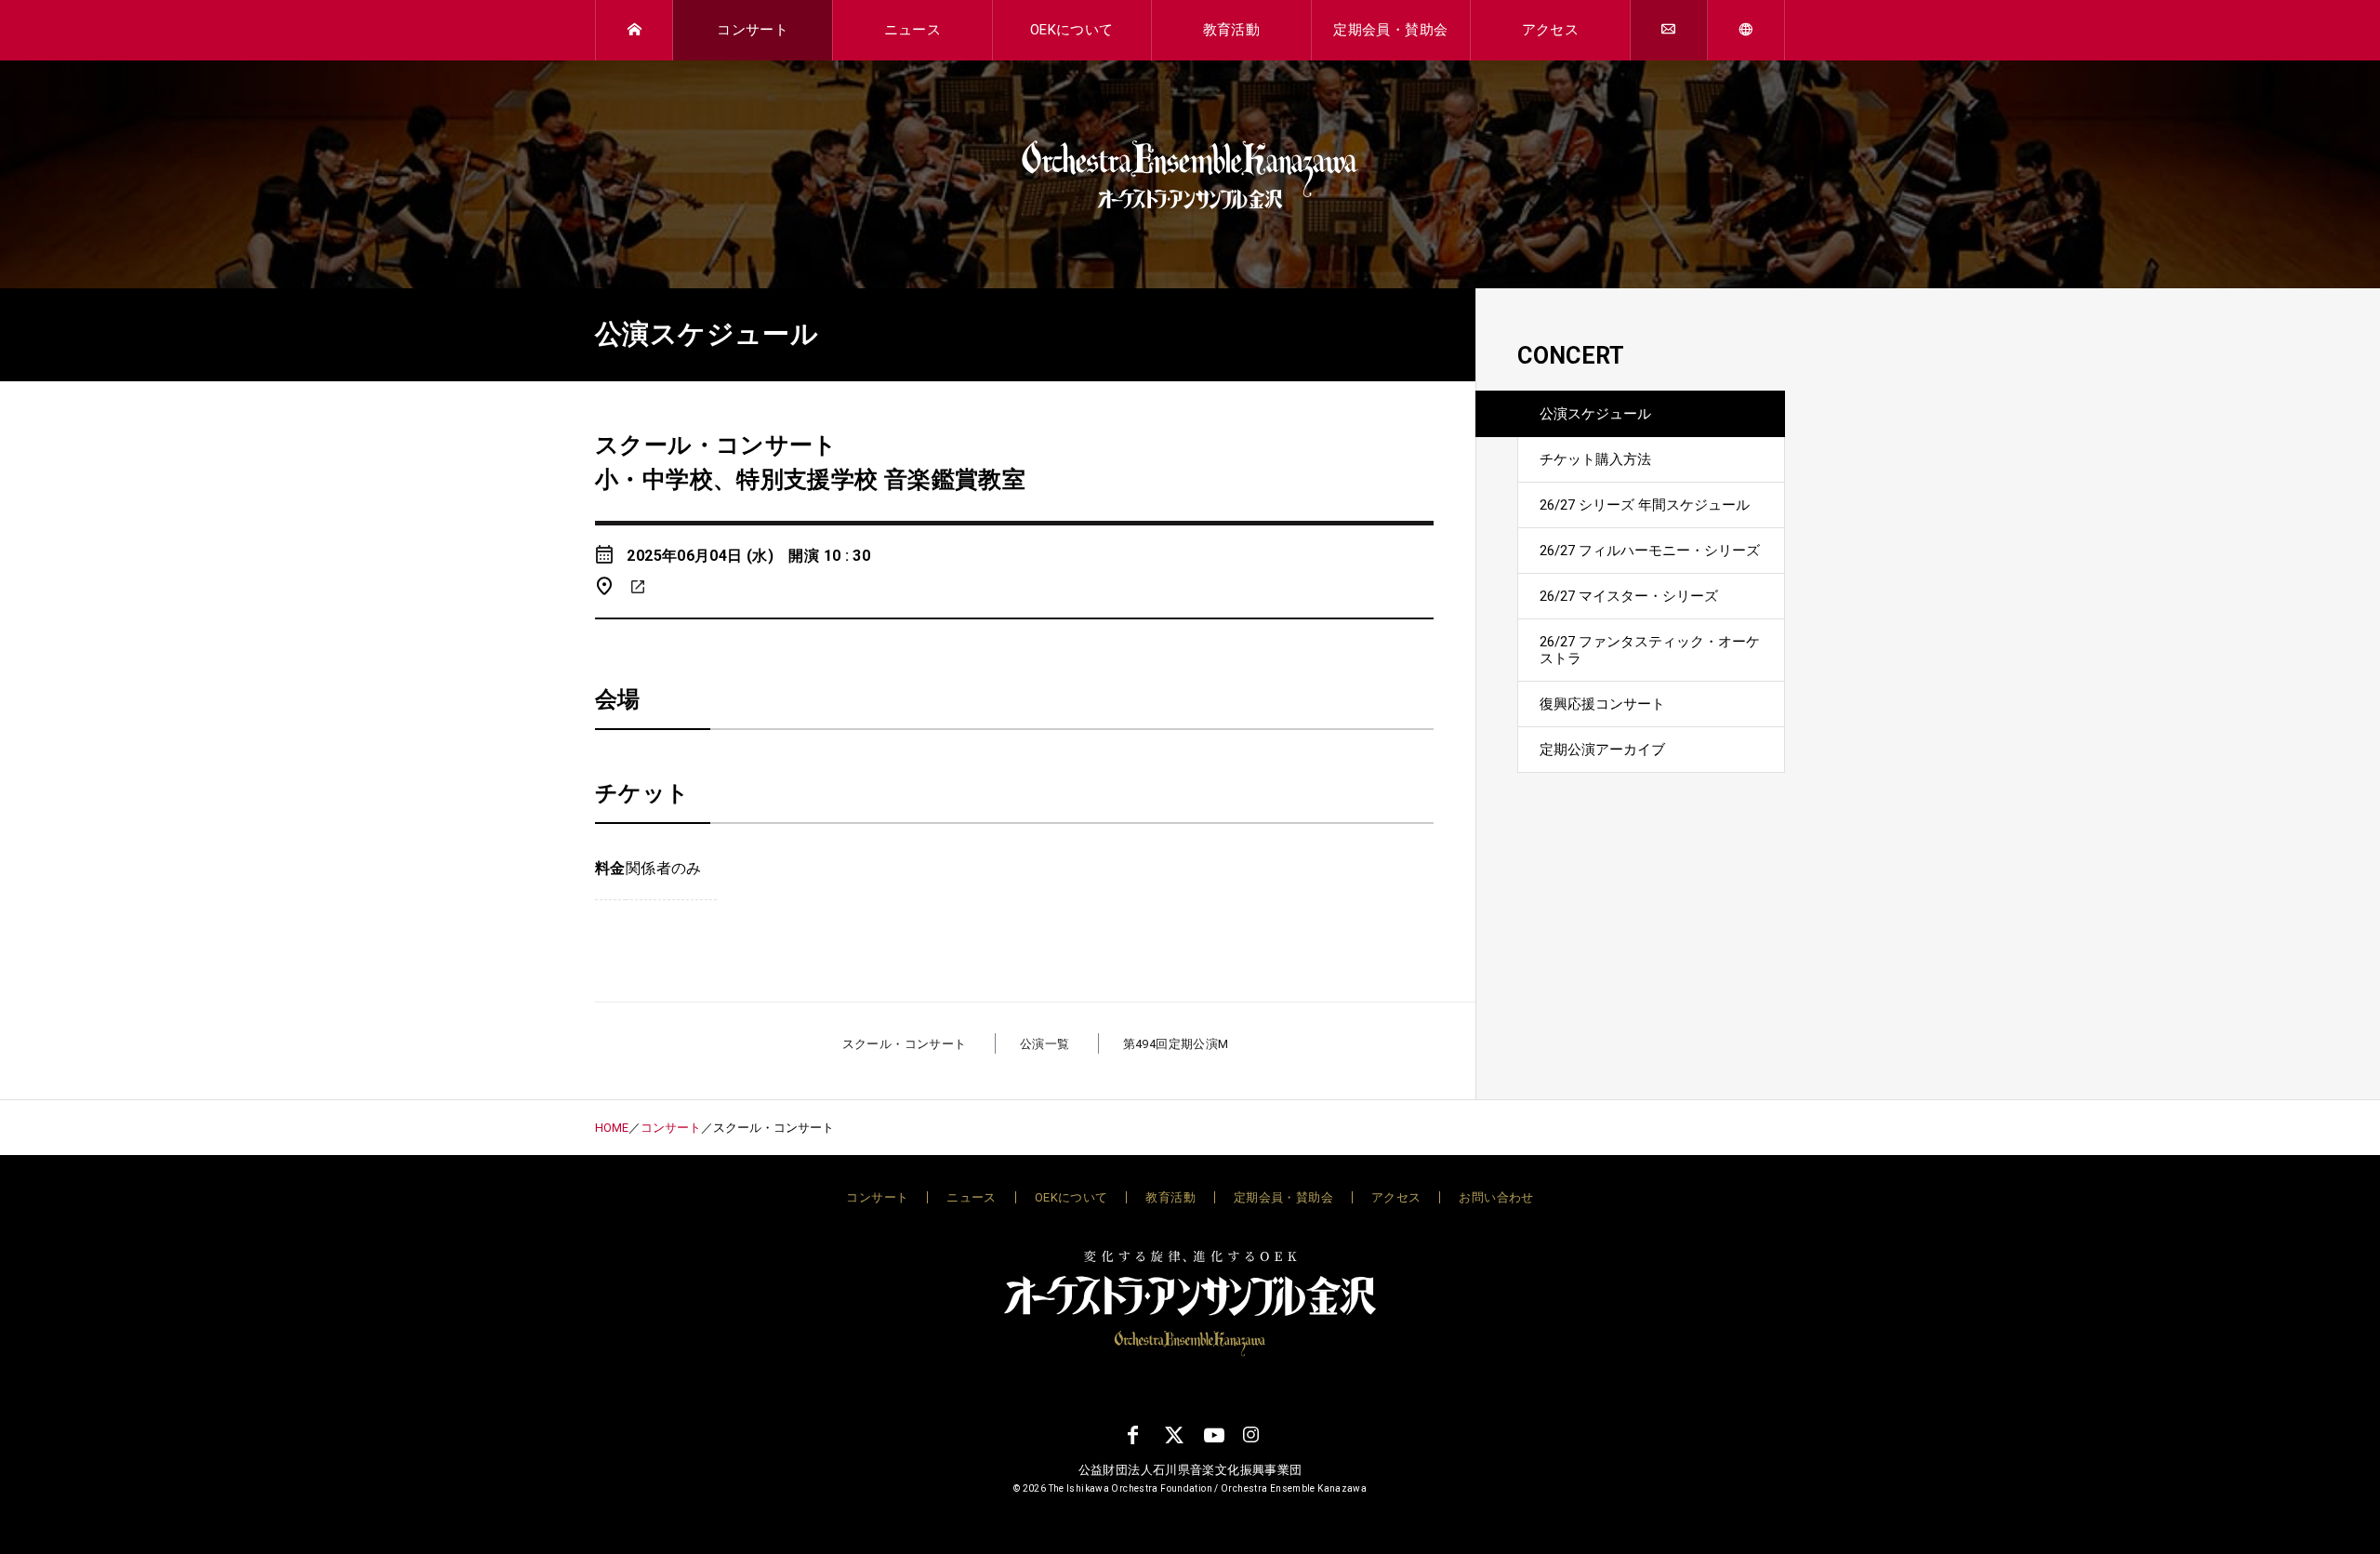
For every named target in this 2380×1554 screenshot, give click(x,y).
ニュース (913, 30)
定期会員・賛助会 (1390, 30)
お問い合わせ (1496, 1197)
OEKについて (1072, 30)
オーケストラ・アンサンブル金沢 (1190, 175)
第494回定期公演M (1176, 1044)
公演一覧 (1045, 1044)
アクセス (1551, 30)
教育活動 (1232, 30)
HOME (612, 1128)
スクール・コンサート (905, 1044)
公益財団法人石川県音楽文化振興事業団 (1190, 1470)
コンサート (753, 30)
